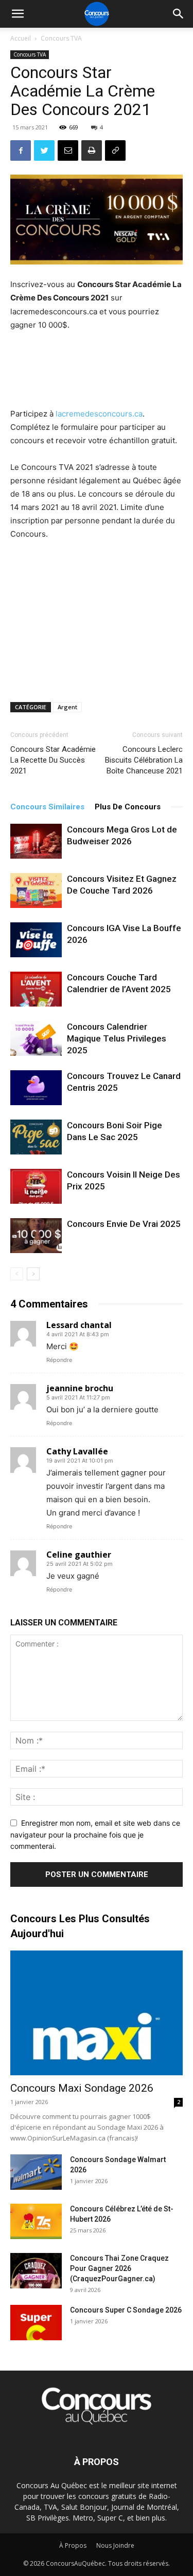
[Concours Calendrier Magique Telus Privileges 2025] (36, 1038)
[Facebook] (21, 150)
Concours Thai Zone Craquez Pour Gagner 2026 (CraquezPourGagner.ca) (119, 2268)
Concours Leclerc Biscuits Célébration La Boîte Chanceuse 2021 (144, 760)
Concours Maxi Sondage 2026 (82, 2088)
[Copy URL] (115, 150)
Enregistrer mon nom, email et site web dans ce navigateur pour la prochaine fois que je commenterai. (95, 1834)
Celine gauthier (79, 1555)
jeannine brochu (80, 1388)
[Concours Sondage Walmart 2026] (36, 2172)
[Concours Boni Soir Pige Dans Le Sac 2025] (36, 1137)
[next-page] (33, 1274)
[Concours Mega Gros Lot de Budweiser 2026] (36, 841)
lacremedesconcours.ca (99, 414)
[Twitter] (44, 150)
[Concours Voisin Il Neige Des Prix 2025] (36, 1187)
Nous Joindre (115, 2545)
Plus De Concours (128, 807)
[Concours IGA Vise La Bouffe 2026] (36, 940)
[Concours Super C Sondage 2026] (36, 2323)
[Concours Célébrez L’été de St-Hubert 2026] (36, 2221)
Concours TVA (61, 38)
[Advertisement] (97, 371)
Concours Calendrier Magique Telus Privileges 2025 (117, 1038)
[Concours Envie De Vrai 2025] (36, 1236)
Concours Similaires (47, 807)
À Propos (73, 2545)
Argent (67, 707)
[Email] (68, 150)
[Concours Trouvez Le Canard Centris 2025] (36, 1088)
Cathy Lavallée (77, 1451)
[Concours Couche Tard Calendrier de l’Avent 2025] (36, 989)
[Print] (92, 150)
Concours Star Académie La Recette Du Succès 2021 (53, 760)
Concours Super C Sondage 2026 (126, 2310)
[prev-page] (17, 1274)
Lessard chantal (79, 1325)
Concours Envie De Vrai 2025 (124, 1224)
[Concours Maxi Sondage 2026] (97, 2013)
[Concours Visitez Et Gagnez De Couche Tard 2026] (36, 891)
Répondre (59, 1360)
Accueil (21, 38)
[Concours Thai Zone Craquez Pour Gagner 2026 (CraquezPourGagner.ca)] (36, 2271)
